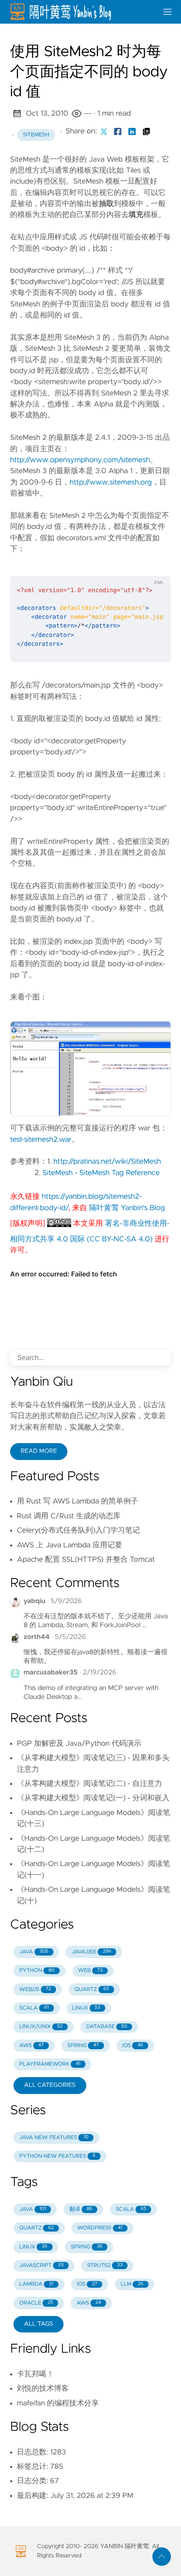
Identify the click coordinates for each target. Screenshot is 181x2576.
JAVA (34, 1952)
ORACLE (36, 2303)
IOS (133, 2046)
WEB (90, 1971)
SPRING (83, 2046)
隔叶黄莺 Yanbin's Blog (127, 1208)
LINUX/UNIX (41, 2027)
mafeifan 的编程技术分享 (58, 2403)
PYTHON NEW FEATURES (57, 2156)
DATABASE (107, 2027)
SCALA (34, 2008)
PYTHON (37, 1971)
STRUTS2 (105, 2266)
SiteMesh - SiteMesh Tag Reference (101, 1173)
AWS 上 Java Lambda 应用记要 (69, 1545)
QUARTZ (92, 1990)
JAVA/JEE (91, 1952)
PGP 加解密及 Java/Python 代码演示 (79, 1744)
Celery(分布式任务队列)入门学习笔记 (78, 1530)
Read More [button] (39, 1451)
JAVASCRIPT (41, 2266)
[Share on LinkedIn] (132, 131)
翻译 (81, 2209)
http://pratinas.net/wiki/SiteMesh (107, 1162)
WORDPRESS (100, 2228)
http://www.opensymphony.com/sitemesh (80, 460)
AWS (32, 2046)
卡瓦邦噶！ (35, 2374)
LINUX (86, 2008)
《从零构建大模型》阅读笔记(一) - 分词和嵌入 (93, 1798)
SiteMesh (36, 135)
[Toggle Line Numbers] (136, 566)
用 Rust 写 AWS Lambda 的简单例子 (77, 1501)
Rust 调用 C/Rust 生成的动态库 (69, 1516)
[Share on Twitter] (104, 131)
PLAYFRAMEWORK (50, 2064)
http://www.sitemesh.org (110, 482)
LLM (132, 2284)
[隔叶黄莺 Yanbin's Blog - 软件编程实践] (80, 12)
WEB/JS (35, 1990)
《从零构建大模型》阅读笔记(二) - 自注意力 (89, 1784)
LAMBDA (36, 2284)
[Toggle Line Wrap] (154, 566)
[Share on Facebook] (118, 131)
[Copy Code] (119, 566)
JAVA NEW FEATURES (54, 2138)
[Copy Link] (146, 131)
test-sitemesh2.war (41, 1140)
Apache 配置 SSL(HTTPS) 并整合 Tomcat (86, 1560)
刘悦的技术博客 (43, 2389)
